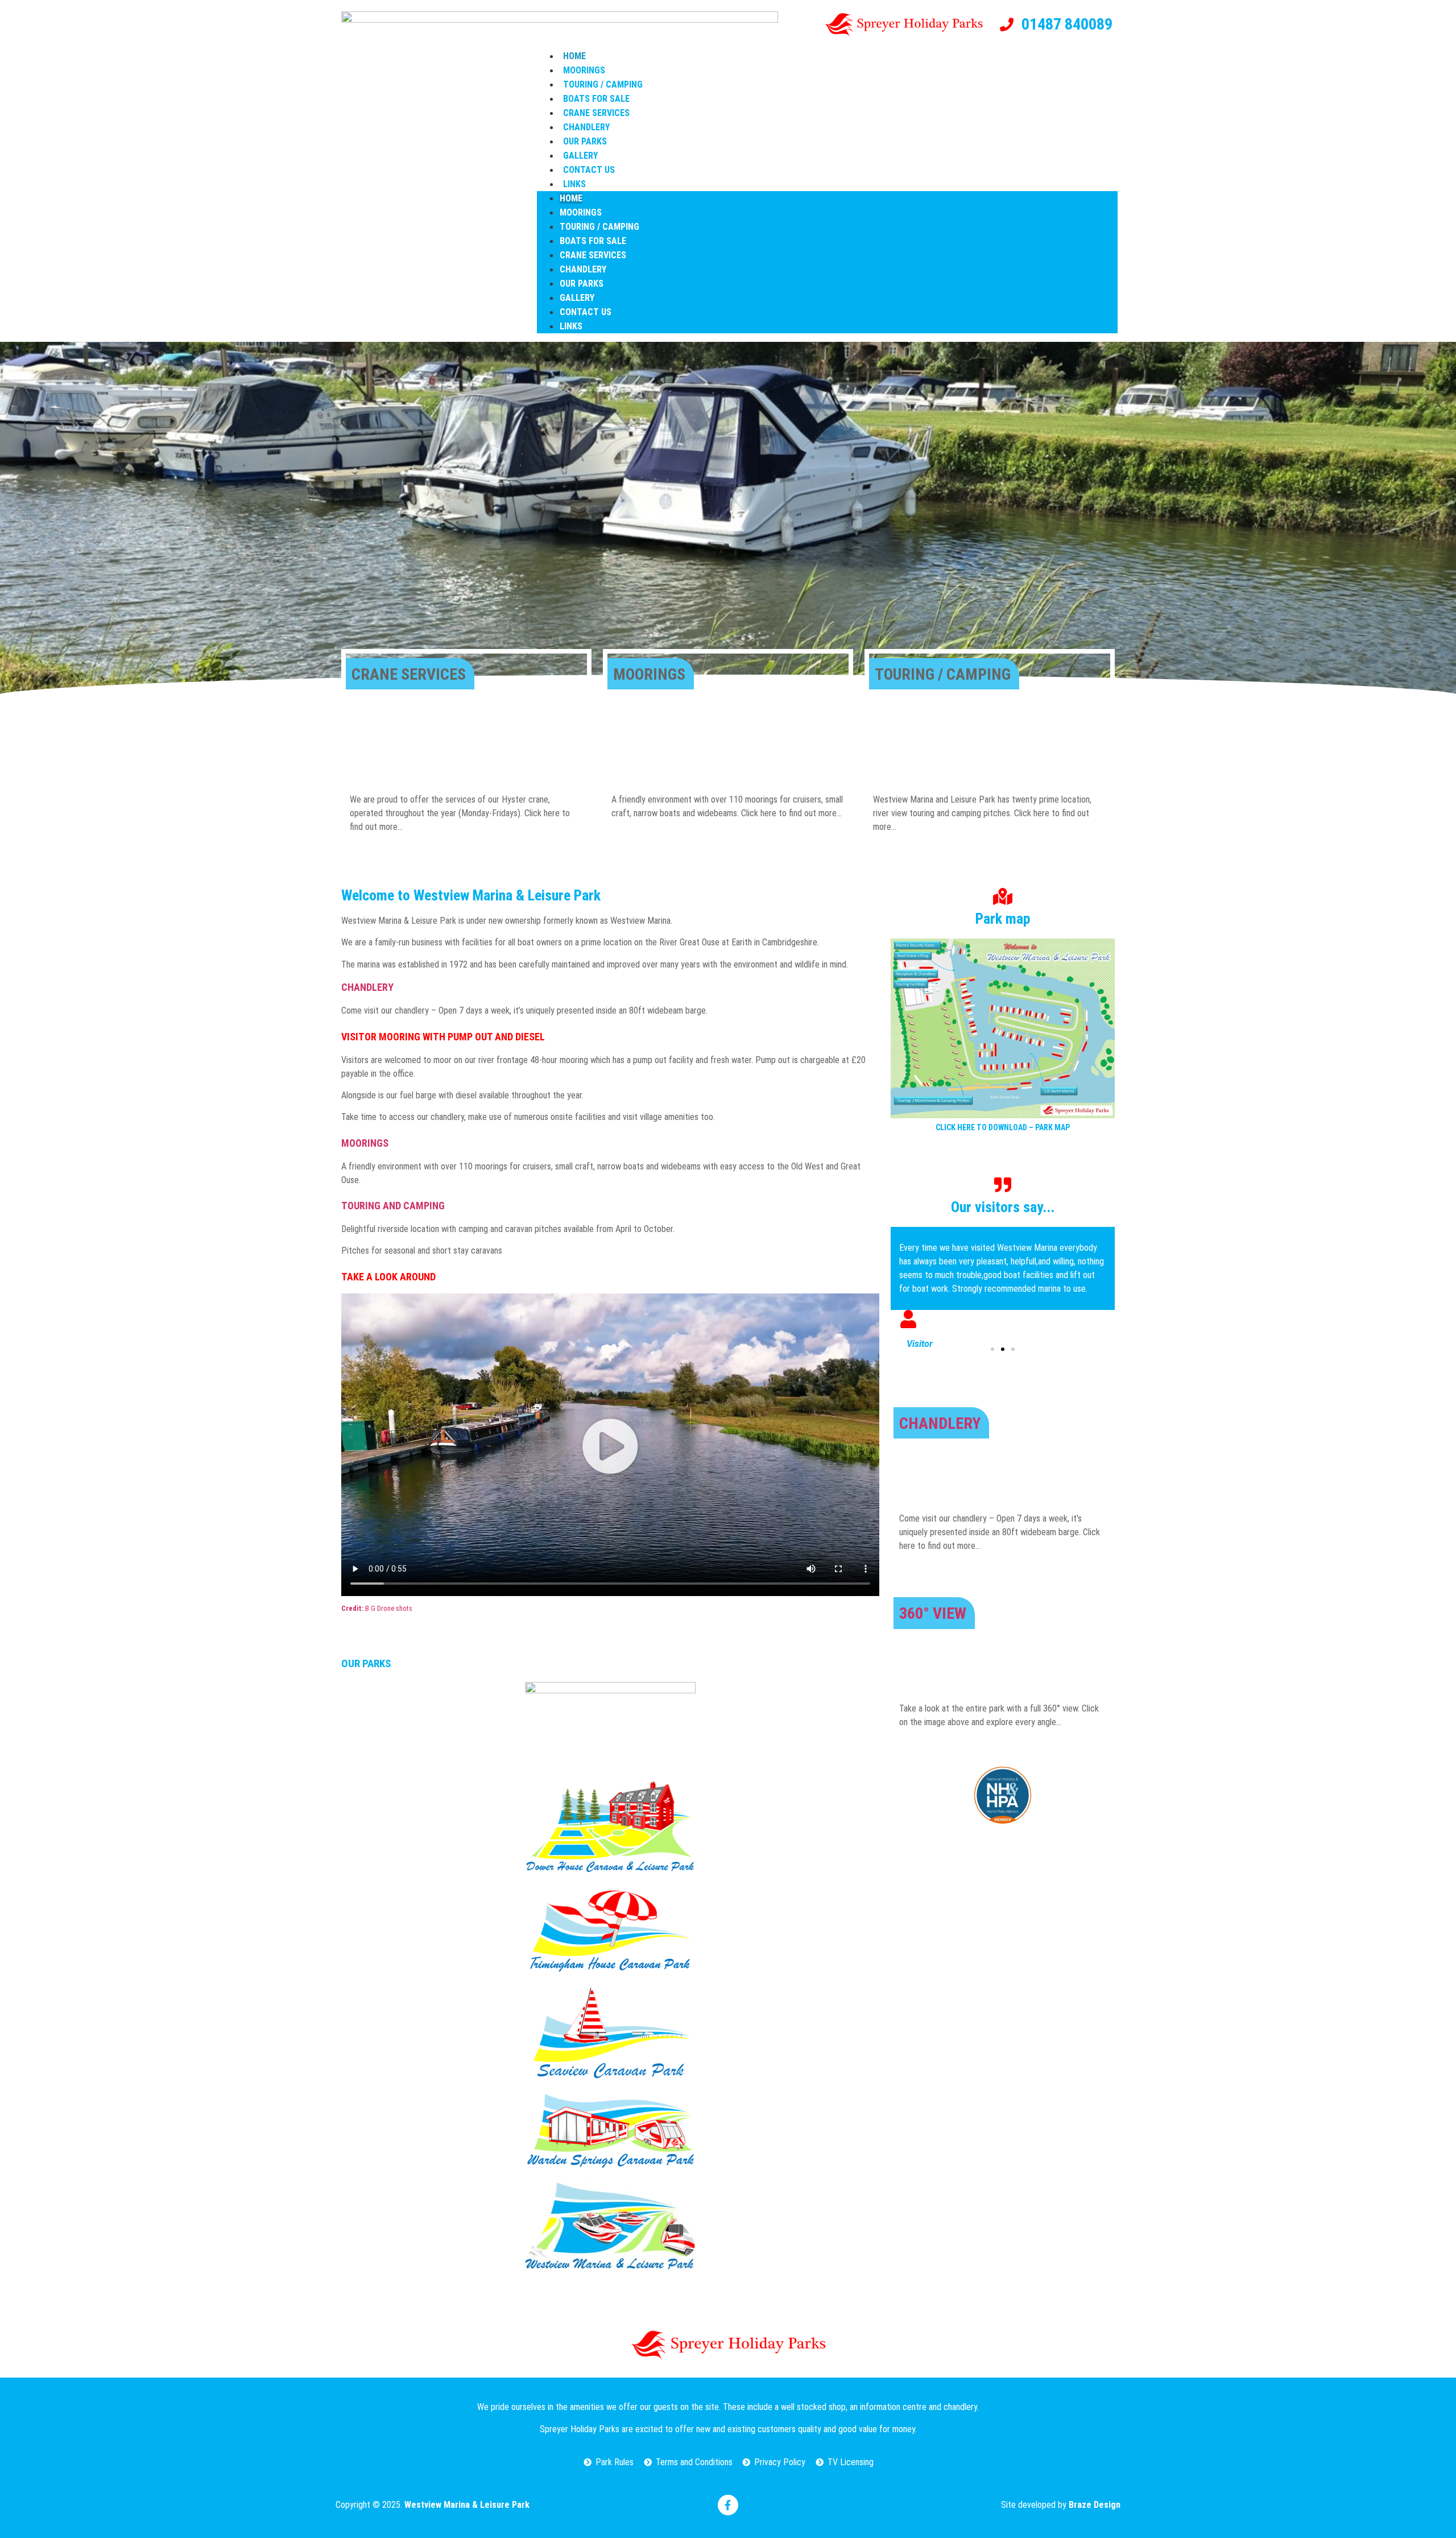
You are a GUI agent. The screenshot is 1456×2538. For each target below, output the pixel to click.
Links (574, 184)
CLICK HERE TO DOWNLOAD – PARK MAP (1003, 1127)
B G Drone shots (377, 1608)
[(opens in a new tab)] (610, 1725)
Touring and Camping (393, 1206)
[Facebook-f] (728, 2505)
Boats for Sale (596, 99)
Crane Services (596, 113)
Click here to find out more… (791, 813)
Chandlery (586, 127)
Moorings (584, 70)
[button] (610, 1446)
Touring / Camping (603, 84)
